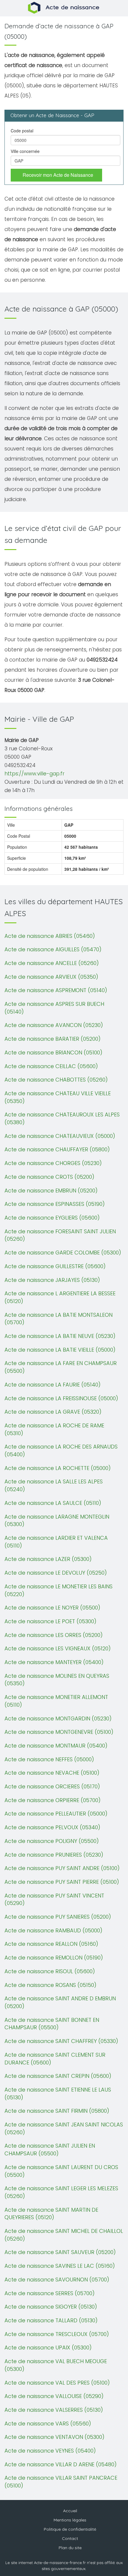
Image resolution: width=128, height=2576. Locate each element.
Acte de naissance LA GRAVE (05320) (53, 1412)
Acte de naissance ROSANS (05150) (50, 1985)
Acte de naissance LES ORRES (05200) (54, 1635)
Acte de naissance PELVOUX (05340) (52, 1827)
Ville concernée (25, 151)
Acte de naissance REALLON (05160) (51, 1944)
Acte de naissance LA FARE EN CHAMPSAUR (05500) (61, 1367)
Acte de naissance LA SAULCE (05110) (53, 1503)
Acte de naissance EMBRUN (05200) (51, 1191)
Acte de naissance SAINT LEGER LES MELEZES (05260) (61, 2192)
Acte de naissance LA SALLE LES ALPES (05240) (54, 1485)
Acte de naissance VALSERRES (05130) (54, 2410)
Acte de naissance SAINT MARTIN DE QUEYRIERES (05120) (51, 2214)
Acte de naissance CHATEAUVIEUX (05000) (60, 1136)
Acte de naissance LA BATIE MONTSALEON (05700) (58, 1319)
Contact (70, 2538)
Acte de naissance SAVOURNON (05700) (57, 2280)
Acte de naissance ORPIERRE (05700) (53, 1800)
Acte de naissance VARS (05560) (48, 2424)
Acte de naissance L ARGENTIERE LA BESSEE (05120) (60, 1297)
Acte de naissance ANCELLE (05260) (52, 963)
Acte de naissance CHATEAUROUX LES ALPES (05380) (62, 1118)
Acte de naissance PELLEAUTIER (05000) (56, 1814)
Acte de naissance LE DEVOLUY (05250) (56, 1573)
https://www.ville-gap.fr (35, 774)
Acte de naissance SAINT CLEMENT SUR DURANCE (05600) (55, 2059)
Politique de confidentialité (70, 2529)
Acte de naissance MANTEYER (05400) (54, 1662)
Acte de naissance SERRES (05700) (50, 2293)
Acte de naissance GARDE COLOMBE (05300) (63, 1253)
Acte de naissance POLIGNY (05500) (52, 1841)
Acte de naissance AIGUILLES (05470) (53, 949)
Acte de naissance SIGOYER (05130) (51, 2307)
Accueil (70, 2511)
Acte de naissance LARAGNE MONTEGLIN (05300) (57, 1521)
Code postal (22, 131)
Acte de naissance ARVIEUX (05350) (51, 977)
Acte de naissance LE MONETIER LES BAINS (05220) (58, 1590)
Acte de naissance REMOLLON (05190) (54, 1958)
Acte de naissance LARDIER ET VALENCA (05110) (56, 1542)
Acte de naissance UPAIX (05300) (48, 2347)
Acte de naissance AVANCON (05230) (54, 1025)
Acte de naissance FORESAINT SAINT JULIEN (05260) (60, 1235)
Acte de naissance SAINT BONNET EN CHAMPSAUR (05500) (52, 2024)
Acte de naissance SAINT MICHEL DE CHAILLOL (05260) (64, 2235)
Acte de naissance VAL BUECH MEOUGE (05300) (56, 2365)
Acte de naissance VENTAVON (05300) (54, 2437)
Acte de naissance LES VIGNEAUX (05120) (58, 1648)
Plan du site (70, 2548)
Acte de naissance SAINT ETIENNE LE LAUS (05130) (58, 2094)
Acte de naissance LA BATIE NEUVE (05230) (60, 1336)
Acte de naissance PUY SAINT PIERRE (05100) (62, 1882)
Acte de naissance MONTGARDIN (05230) (58, 1718)
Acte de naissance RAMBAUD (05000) (53, 1930)
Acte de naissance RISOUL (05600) (50, 1971)
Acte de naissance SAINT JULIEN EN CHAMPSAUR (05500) (50, 2150)
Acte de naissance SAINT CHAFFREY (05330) (61, 2041)
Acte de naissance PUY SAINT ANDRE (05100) (62, 1868)
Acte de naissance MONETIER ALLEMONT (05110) (56, 1701)
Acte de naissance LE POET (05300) (50, 1621)
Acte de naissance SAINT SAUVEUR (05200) (60, 2252)
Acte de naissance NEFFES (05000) (49, 1759)
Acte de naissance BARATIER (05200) (53, 1039)
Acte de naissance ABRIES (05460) (50, 936)
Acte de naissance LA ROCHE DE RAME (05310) (54, 1429)
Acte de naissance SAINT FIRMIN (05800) (57, 2111)
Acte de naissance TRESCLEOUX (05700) (57, 2334)
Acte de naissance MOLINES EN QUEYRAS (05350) (57, 1680)
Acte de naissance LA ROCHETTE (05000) (58, 1468)
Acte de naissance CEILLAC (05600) (51, 1066)
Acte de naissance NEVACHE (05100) (52, 1773)
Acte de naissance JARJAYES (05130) (52, 1280)
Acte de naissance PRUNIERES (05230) (54, 1855)
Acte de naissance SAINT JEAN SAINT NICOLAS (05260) (64, 2128)
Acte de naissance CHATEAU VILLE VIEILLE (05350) (58, 1097)
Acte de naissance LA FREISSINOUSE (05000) (61, 1398)
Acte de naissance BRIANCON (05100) (53, 1052)
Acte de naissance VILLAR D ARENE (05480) (61, 2464)
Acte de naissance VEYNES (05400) (50, 2451)
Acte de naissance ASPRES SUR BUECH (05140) (54, 1008)
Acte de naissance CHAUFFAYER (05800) (57, 1149)
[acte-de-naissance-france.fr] (64, 7)
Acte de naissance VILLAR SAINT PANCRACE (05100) (61, 2482)
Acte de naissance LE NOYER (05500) (52, 1608)
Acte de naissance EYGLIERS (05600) (52, 1218)
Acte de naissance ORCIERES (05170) (52, 1786)
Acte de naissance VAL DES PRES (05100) (57, 2383)
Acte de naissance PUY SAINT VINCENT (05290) (54, 1899)
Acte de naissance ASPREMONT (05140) (56, 990)
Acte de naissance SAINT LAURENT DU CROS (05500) (61, 2171)
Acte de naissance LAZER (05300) (48, 1559)
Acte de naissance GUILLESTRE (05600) (55, 1266)
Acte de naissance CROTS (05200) (49, 1177)
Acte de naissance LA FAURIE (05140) (53, 1385)
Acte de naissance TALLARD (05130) (51, 2320)
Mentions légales (70, 2520)
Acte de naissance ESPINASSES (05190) (55, 1204)
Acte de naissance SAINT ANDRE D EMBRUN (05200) (60, 2002)
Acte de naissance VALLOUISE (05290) (54, 2396)
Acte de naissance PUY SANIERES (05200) (58, 1917)
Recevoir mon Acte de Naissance (58, 175)
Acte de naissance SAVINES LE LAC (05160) (60, 2266)
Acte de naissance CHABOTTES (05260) (56, 1080)
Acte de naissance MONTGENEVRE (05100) (59, 1732)
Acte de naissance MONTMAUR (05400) (56, 1746)
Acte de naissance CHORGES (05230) (53, 1163)
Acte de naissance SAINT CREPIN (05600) (58, 2076)
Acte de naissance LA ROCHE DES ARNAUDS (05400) (61, 1450)
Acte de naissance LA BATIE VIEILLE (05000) (60, 1350)
